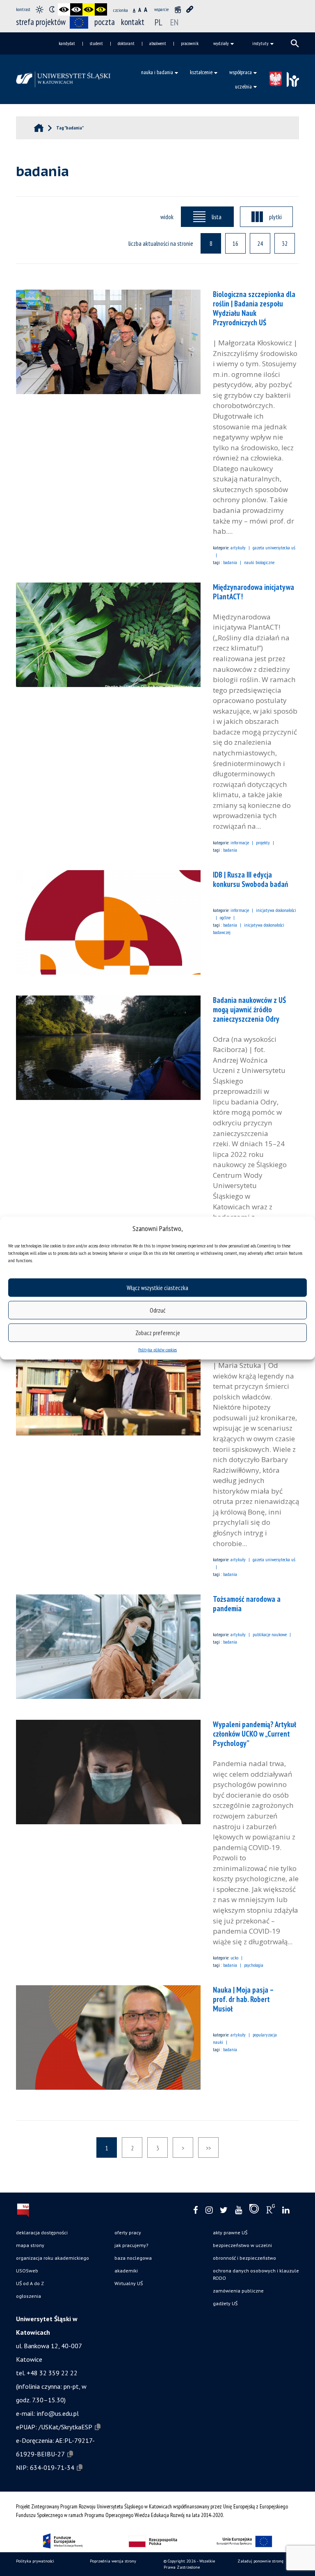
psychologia (254, 1965)
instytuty (260, 43)
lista (217, 217)
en (174, 22)
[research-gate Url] (270, 2211)
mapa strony (30, 2245)
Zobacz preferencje (158, 1332)
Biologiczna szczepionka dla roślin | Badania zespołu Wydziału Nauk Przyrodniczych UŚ (254, 308)
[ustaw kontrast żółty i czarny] (101, 9)
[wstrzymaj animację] (178, 9)
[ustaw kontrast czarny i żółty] (89, 9)
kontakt (133, 22)
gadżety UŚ (225, 2303)
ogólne (225, 917)
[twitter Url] (224, 2210)
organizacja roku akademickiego (52, 2258)
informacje (240, 842)
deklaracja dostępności (42, 2232)
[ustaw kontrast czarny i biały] (64, 9)
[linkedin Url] (286, 2210)
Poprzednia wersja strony (113, 2561)
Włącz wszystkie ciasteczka (157, 1287)
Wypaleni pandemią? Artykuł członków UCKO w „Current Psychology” (255, 1734)
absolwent (158, 43)
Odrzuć (157, 1310)
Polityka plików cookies (157, 1350)
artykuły (238, 548)
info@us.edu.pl (58, 2413)
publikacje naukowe (270, 1634)
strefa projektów (41, 22)
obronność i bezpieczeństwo (244, 2258)
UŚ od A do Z (30, 2283)
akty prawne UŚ (230, 2232)
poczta (105, 22)
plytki (275, 217)
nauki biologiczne (259, 562)
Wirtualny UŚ (129, 2283)
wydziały (221, 43)
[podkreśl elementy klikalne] (190, 9)
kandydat (67, 43)
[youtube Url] (239, 2210)
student (96, 43)
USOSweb (27, 2271)
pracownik (190, 43)
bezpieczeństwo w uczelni (242, 2245)
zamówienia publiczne (238, 2291)
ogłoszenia (29, 2296)
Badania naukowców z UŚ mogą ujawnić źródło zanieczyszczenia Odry (249, 1009)
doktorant (126, 43)
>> (208, 2148)
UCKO (234, 1958)
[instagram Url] (209, 2210)
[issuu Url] (254, 2211)
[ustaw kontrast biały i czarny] (76, 9)
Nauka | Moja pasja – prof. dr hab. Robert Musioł (243, 1999)
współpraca (241, 72)
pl (159, 22)
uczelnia (243, 86)
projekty (263, 842)
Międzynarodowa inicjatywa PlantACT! (253, 592)
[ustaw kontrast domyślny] (39, 9)
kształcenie (201, 72)
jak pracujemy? (131, 2245)
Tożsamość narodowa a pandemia (247, 1604)
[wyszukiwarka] (295, 43)
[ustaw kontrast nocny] (52, 9)
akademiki (126, 2271)
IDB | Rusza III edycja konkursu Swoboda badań (250, 879)
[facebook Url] (196, 2210)
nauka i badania (157, 72)
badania (230, 562)
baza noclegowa (133, 2258)
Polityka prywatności (35, 2561)
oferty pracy (128, 2232)
